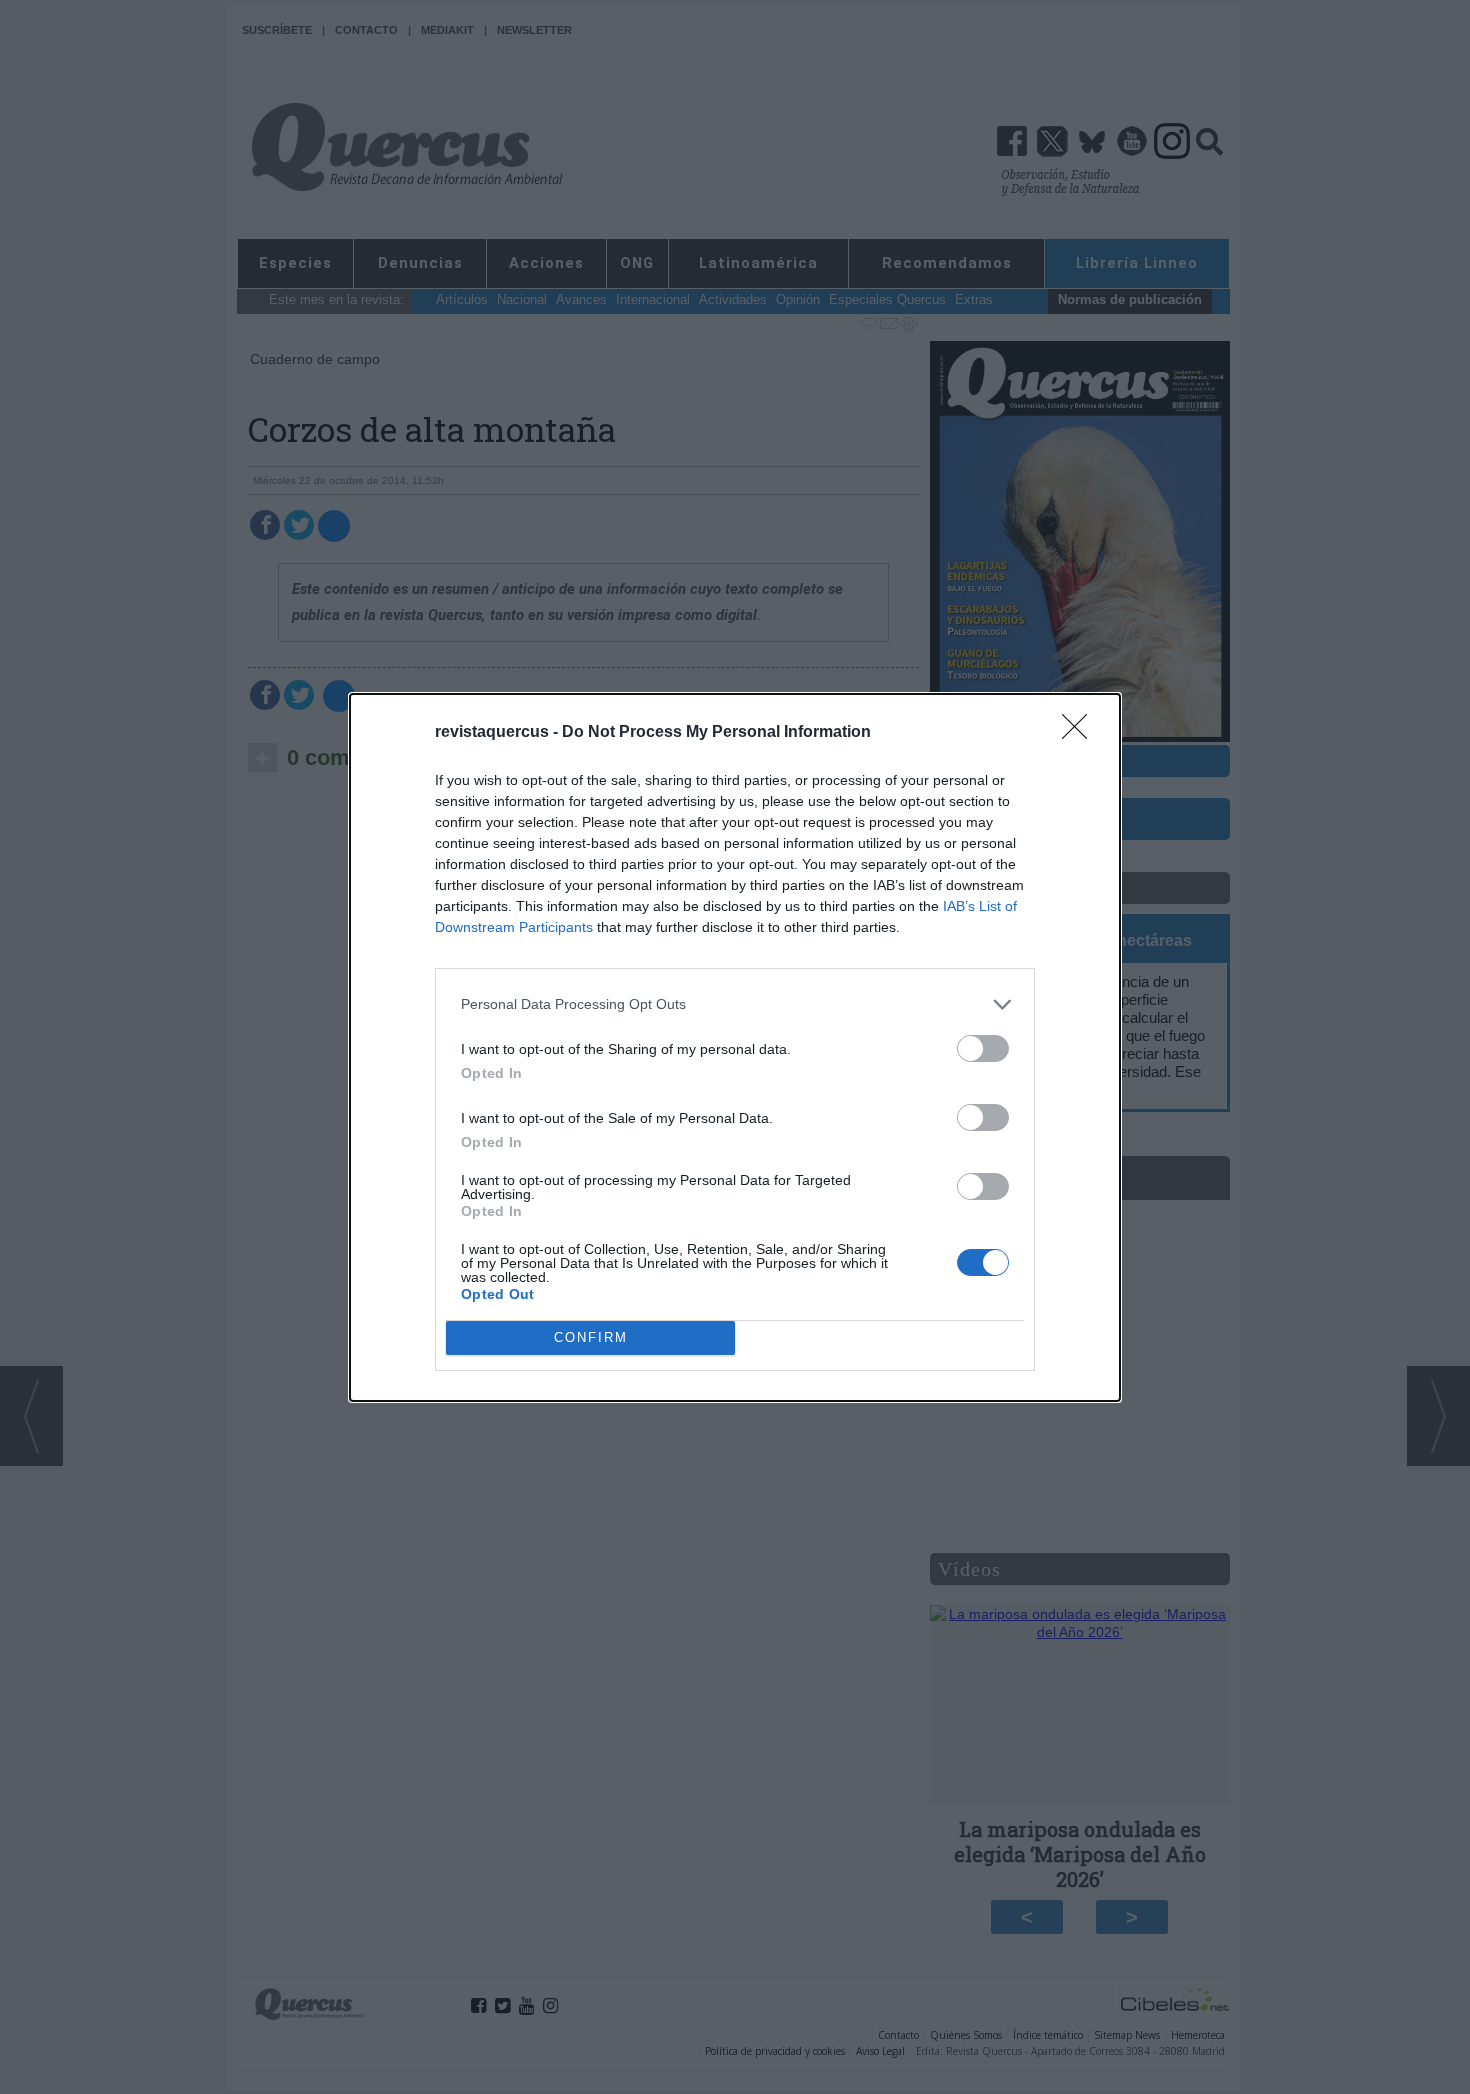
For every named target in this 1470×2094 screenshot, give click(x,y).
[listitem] (735, 1004)
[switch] (983, 1048)
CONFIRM (591, 1337)
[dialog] (735, 1047)
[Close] (1081, 733)
